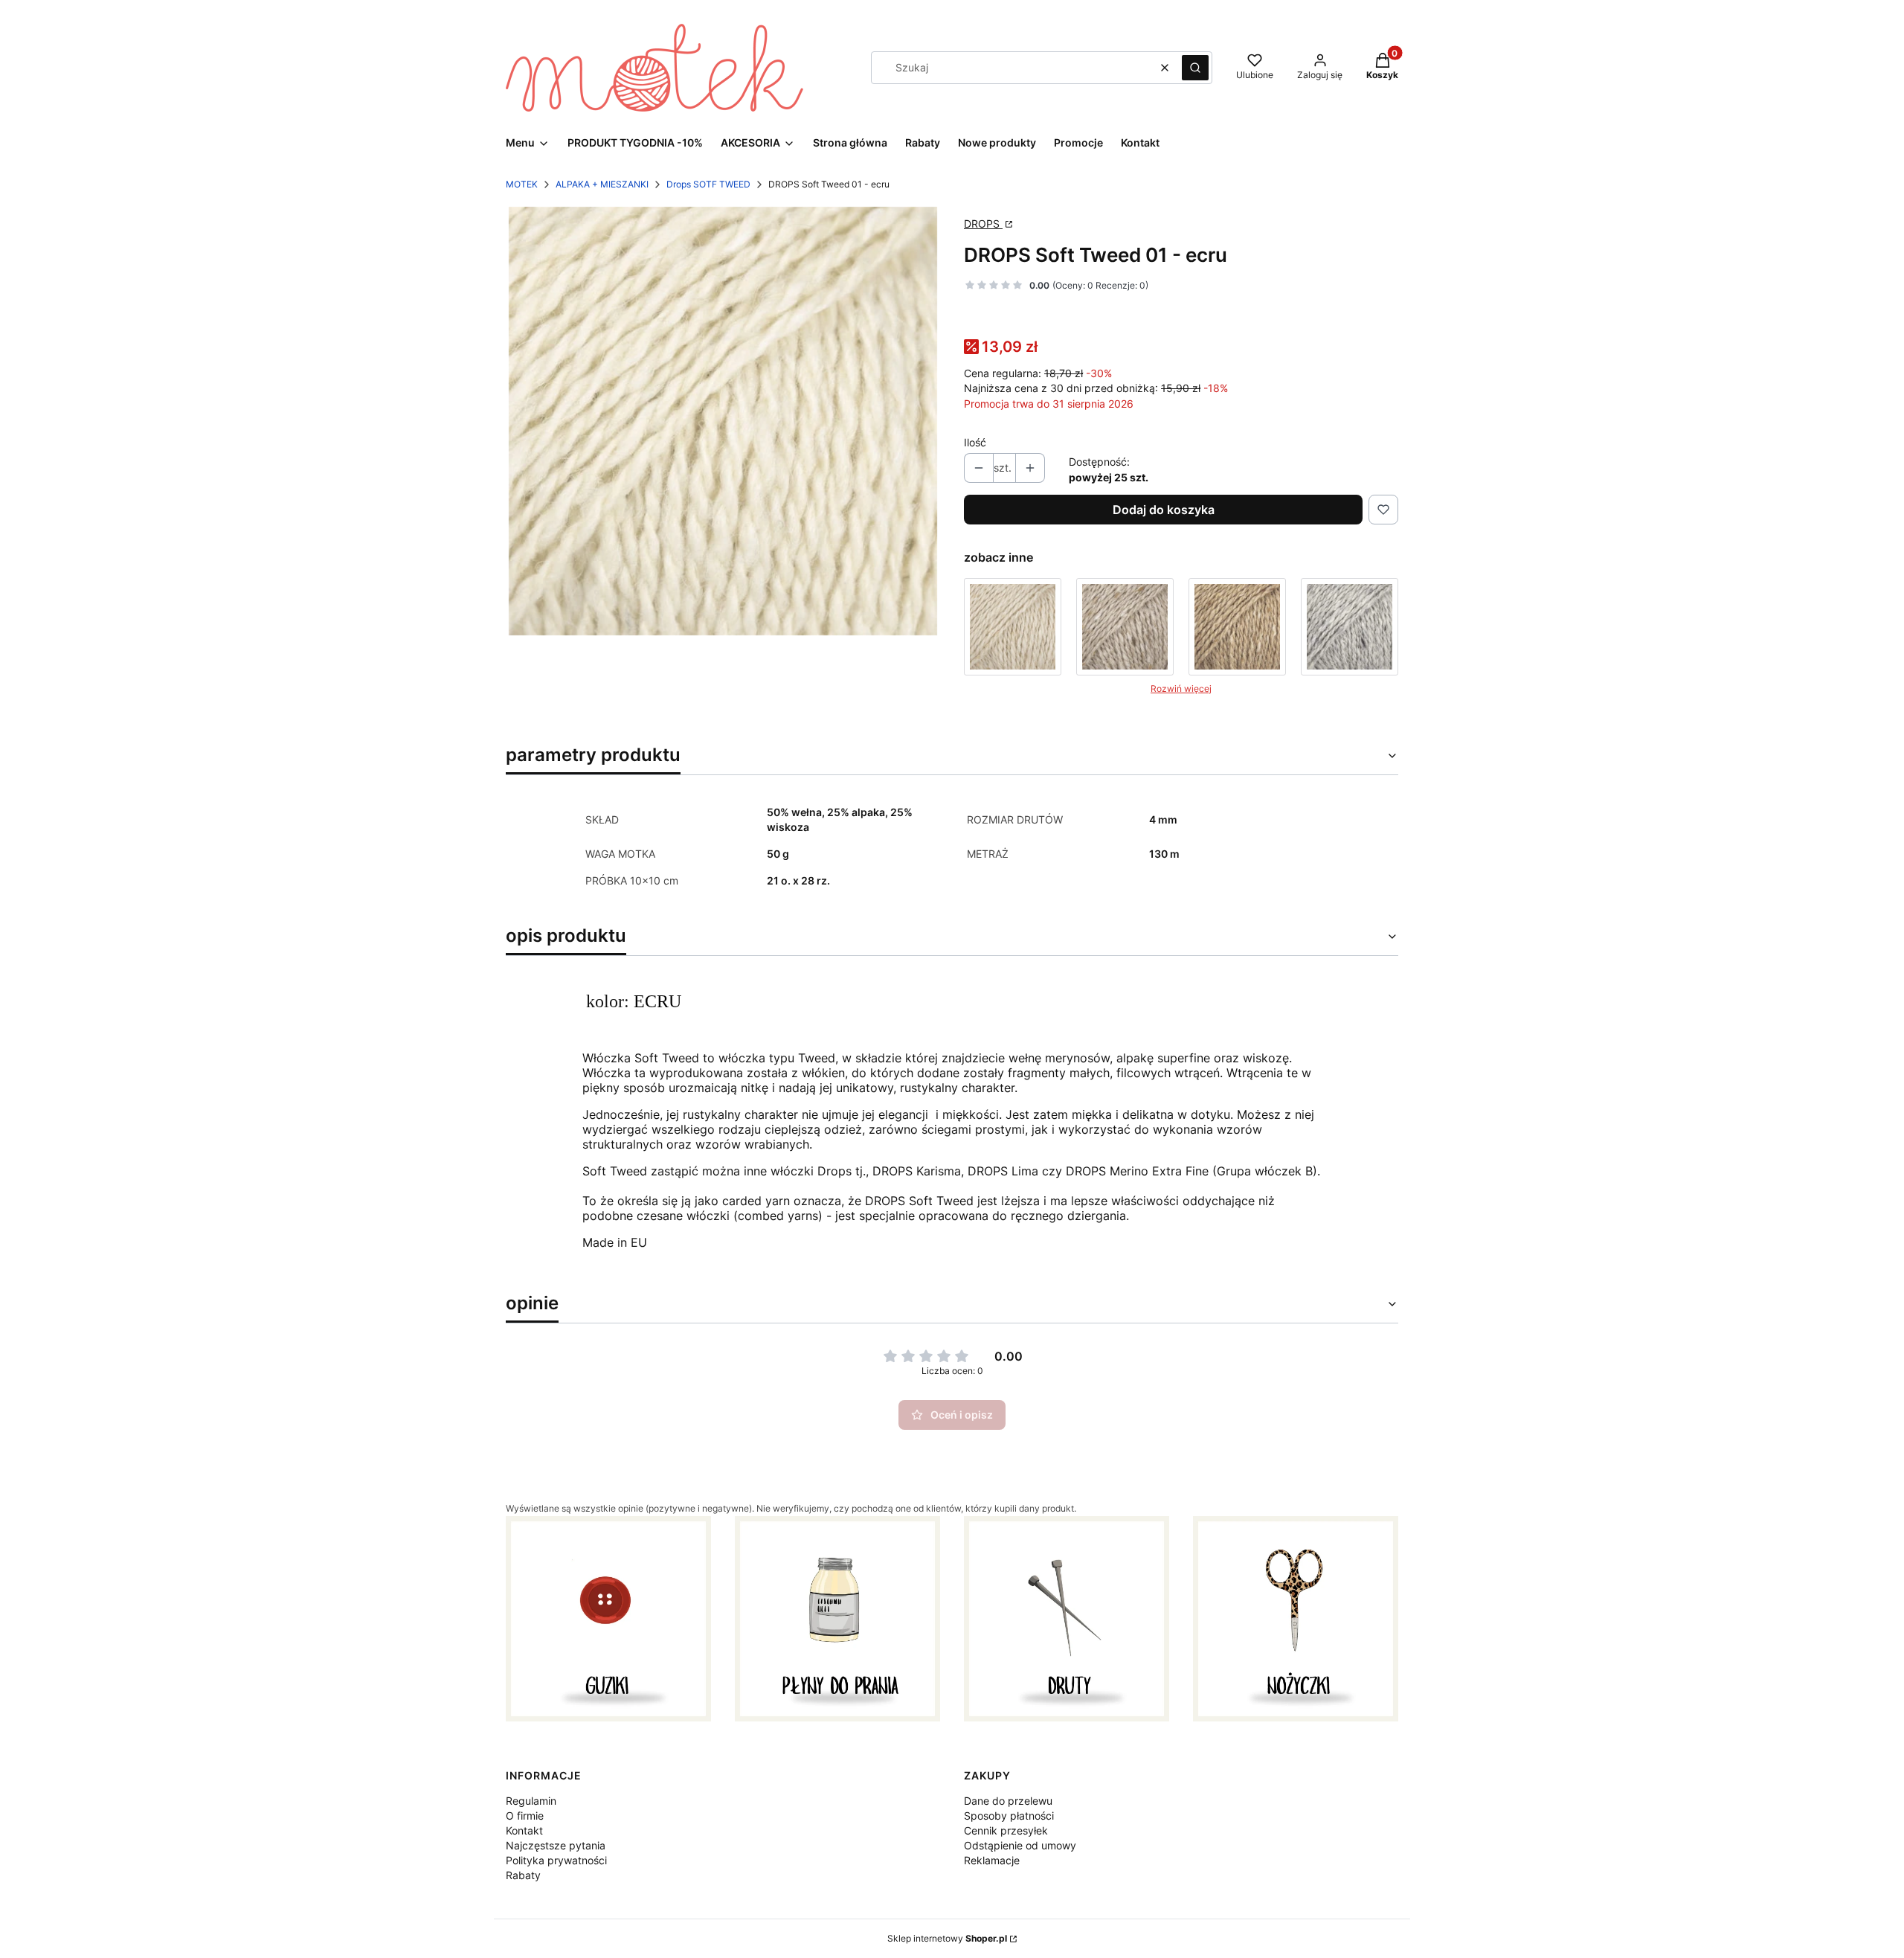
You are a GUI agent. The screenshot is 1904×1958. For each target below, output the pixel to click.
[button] (1195, 68)
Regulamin (531, 1801)
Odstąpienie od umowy (1020, 1845)
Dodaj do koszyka (1164, 510)
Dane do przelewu (1008, 1801)
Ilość (975, 442)
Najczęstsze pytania (556, 1845)
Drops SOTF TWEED (708, 184)
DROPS (983, 224)
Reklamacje (992, 1860)
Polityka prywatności (556, 1860)
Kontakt (524, 1830)
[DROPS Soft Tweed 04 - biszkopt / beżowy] (1237, 627)
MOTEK (522, 184)
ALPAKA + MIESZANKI (602, 184)
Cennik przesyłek (1006, 1830)
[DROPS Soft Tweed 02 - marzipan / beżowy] (1013, 627)
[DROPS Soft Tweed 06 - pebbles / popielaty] (1350, 627)
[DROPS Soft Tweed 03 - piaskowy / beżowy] (1125, 627)
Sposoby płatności (1009, 1816)
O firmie (525, 1816)
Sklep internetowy (947, 1938)
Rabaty (523, 1875)
